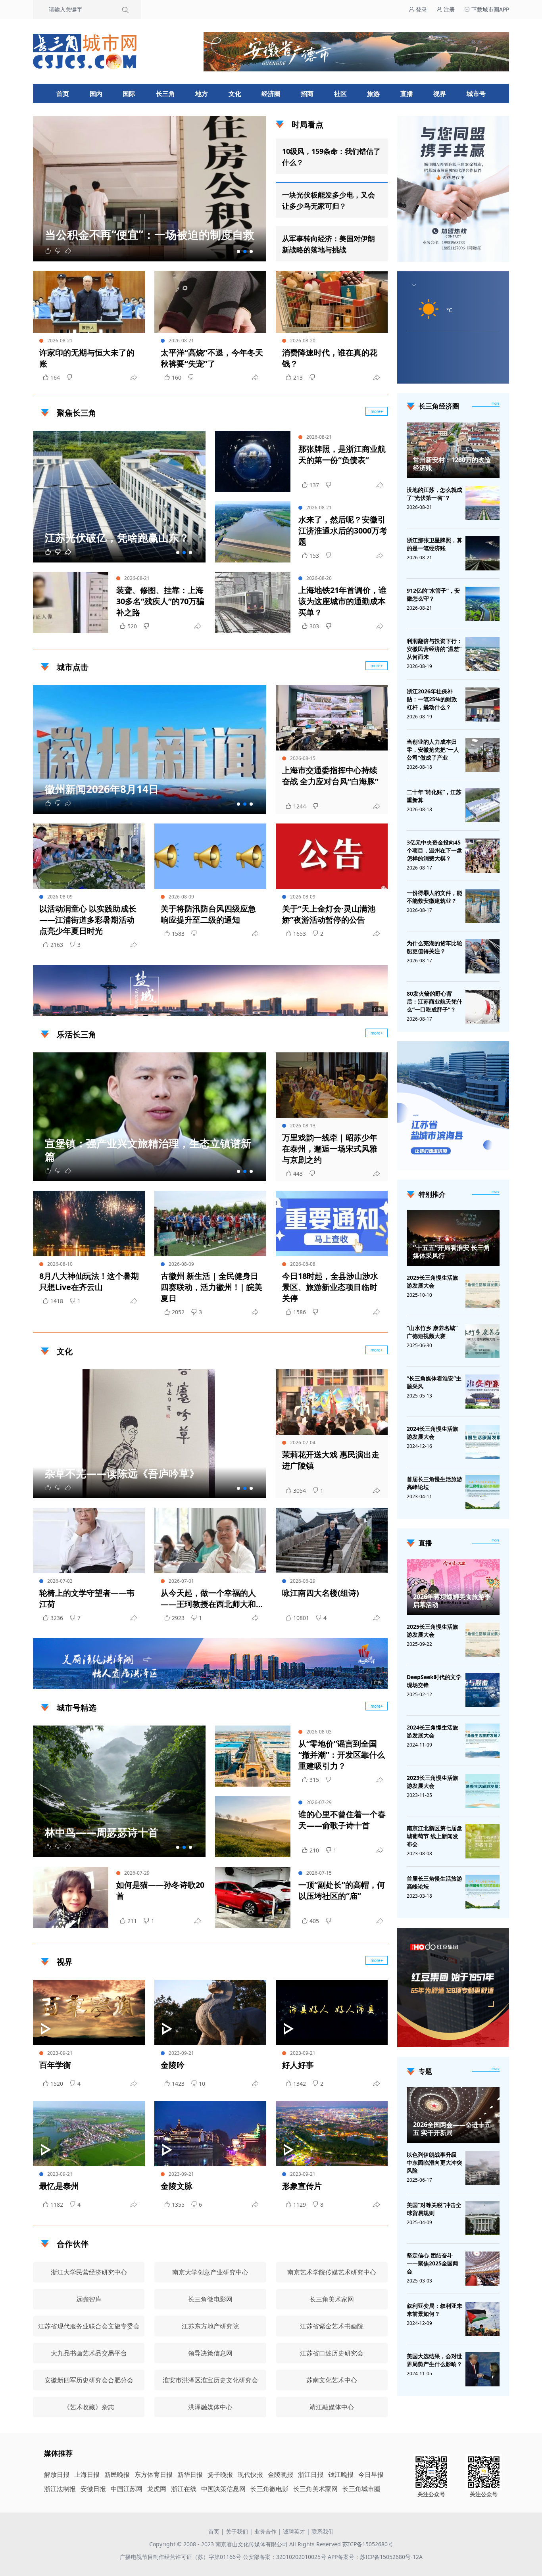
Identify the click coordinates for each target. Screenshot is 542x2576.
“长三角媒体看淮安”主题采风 (434, 1382)
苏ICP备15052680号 (368, 2544)
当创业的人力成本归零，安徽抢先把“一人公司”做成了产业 (433, 750)
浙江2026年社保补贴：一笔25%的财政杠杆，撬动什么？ (432, 699)
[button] (238, 251)
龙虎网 (157, 2489)
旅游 (373, 94)
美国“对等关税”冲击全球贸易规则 (434, 2209)
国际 (129, 94)
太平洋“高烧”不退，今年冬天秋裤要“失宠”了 (212, 358)
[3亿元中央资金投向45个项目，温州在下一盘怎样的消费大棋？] (482, 856)
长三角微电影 (269, 2489)
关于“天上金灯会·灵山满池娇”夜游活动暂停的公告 (329, 914)
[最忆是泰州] (89, 2134)
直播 (407, 94)
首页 (63, 94)
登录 (421, 9)
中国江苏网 (127, 2489)
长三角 (165, 94)
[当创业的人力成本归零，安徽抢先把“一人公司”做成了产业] (482, 755)
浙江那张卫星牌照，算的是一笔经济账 (434, 544)
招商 (307, 94)
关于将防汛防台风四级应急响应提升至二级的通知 (208, 914)
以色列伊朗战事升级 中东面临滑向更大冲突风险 (434, 2162)
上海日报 (87, 2474)
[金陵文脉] (210, 2134)
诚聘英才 (294, 2531)
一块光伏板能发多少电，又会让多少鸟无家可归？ (329, 200)
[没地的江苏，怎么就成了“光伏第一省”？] (482, 503)
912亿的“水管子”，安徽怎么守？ (433, 594)
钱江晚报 (341, 2474)
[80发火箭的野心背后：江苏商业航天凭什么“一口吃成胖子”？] (482, 1007)
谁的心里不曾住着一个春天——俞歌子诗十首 (342, 1820)
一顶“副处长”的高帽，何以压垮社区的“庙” (342, 1890)
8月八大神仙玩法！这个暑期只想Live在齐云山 (89, 1281)
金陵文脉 (177, 2186)
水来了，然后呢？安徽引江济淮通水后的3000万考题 (343, 531)
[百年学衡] (89, 2013)
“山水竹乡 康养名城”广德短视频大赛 (432, 1332)
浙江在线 (184, 2489)
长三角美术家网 (315, 2489)
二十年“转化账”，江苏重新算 (434, 796)
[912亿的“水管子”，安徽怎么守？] (482, 604)
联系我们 (323, 2531)
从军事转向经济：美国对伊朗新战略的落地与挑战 (329, 244)
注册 (448, 9)
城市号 (476, 94)
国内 (96, 94)
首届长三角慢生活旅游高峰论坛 (434, 1483)
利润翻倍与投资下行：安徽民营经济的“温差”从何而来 (434, 649)
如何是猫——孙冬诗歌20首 (160, 1890)
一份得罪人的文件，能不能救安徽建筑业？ (434, 897)
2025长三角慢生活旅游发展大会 (432, 1281)
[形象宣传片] (332, 2134)
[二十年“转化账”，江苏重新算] (482, 805)
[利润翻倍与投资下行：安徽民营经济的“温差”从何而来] (482, 654)
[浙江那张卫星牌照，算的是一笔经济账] (482, 553)
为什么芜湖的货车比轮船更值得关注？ (434, 947)
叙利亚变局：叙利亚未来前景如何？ (434, 2310)
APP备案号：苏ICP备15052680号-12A (375, 2557)
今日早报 (371, 2474)
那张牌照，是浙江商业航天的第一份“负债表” (342, 454)
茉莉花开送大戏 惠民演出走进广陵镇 (331, 1460)
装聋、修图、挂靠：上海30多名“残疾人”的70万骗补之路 (160, 601)
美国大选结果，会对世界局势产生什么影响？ (434, 2360)
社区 (340, 94)
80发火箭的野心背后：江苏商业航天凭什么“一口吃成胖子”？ (434, 1001)
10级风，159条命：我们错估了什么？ (331, 157)
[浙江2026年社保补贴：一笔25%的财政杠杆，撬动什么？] (482, 704)
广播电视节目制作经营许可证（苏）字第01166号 (181, 2557)
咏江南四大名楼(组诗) (321, 1593)
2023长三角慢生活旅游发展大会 (432, 1782)
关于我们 (237, 2531)
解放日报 (57, 2474)
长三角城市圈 (361, 2489)
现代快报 (250, 2474)
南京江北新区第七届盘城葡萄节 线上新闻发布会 (434, 1836)
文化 (235, 94)
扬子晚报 (220, 2474)
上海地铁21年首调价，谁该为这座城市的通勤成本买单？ (342, 601)
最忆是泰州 (59, 2186)
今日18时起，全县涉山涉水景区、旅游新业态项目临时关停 (330, 1287)
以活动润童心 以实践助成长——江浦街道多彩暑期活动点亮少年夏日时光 (88, 920)
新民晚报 (117, 2474)
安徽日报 (93, 2489)
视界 (440, 94)
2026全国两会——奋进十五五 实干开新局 (452, 2129)
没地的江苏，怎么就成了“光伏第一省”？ (434, 494)
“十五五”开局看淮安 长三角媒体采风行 (452, 1252)
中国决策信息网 (223, 2489)
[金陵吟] (210, 2013)
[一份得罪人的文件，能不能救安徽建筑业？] (482, 906)
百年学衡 (55, 2065)
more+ (377, 411)
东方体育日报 (154, 2474)
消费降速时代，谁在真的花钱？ (330, 358)
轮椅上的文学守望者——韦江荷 (87, 1598)
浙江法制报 (60, 2489)
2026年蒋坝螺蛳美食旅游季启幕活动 (452, 1601)
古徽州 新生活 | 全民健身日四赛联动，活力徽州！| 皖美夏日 (211, 1287)
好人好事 (298, 2065)
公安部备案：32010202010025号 (285, 2557)
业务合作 (265, 2531)
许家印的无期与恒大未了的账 (87, 358)
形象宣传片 (302, 2186)
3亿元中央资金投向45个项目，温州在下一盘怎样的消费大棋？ (434, 850)
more (496, 403)
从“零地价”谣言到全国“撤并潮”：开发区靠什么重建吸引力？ (342, 1755)
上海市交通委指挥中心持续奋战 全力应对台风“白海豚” (330, 776)
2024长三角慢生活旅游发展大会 (432, 1433)
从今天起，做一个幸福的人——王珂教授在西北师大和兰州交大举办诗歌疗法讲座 (208, 1599)
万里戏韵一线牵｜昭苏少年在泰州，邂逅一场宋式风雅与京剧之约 (330, 1149)
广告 (378, 1009)
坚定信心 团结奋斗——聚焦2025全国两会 (432, 2263)
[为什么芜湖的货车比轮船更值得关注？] (482, 956)
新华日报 (190, 2474)
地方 (202, 94)
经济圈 (271, 94)
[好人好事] (332, 2013)
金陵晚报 (281, 2474)
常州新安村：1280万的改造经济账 (452, 464)
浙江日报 (311, 2474)
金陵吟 (173, 2065)
